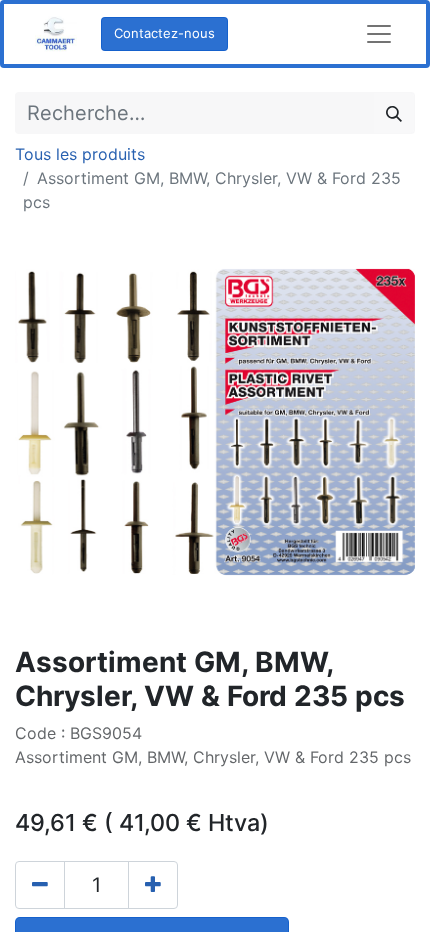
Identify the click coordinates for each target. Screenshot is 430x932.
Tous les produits (80, 154)
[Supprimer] (40, 885)
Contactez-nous (164, 33)
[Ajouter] (153, 885)
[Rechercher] (394, 113)
